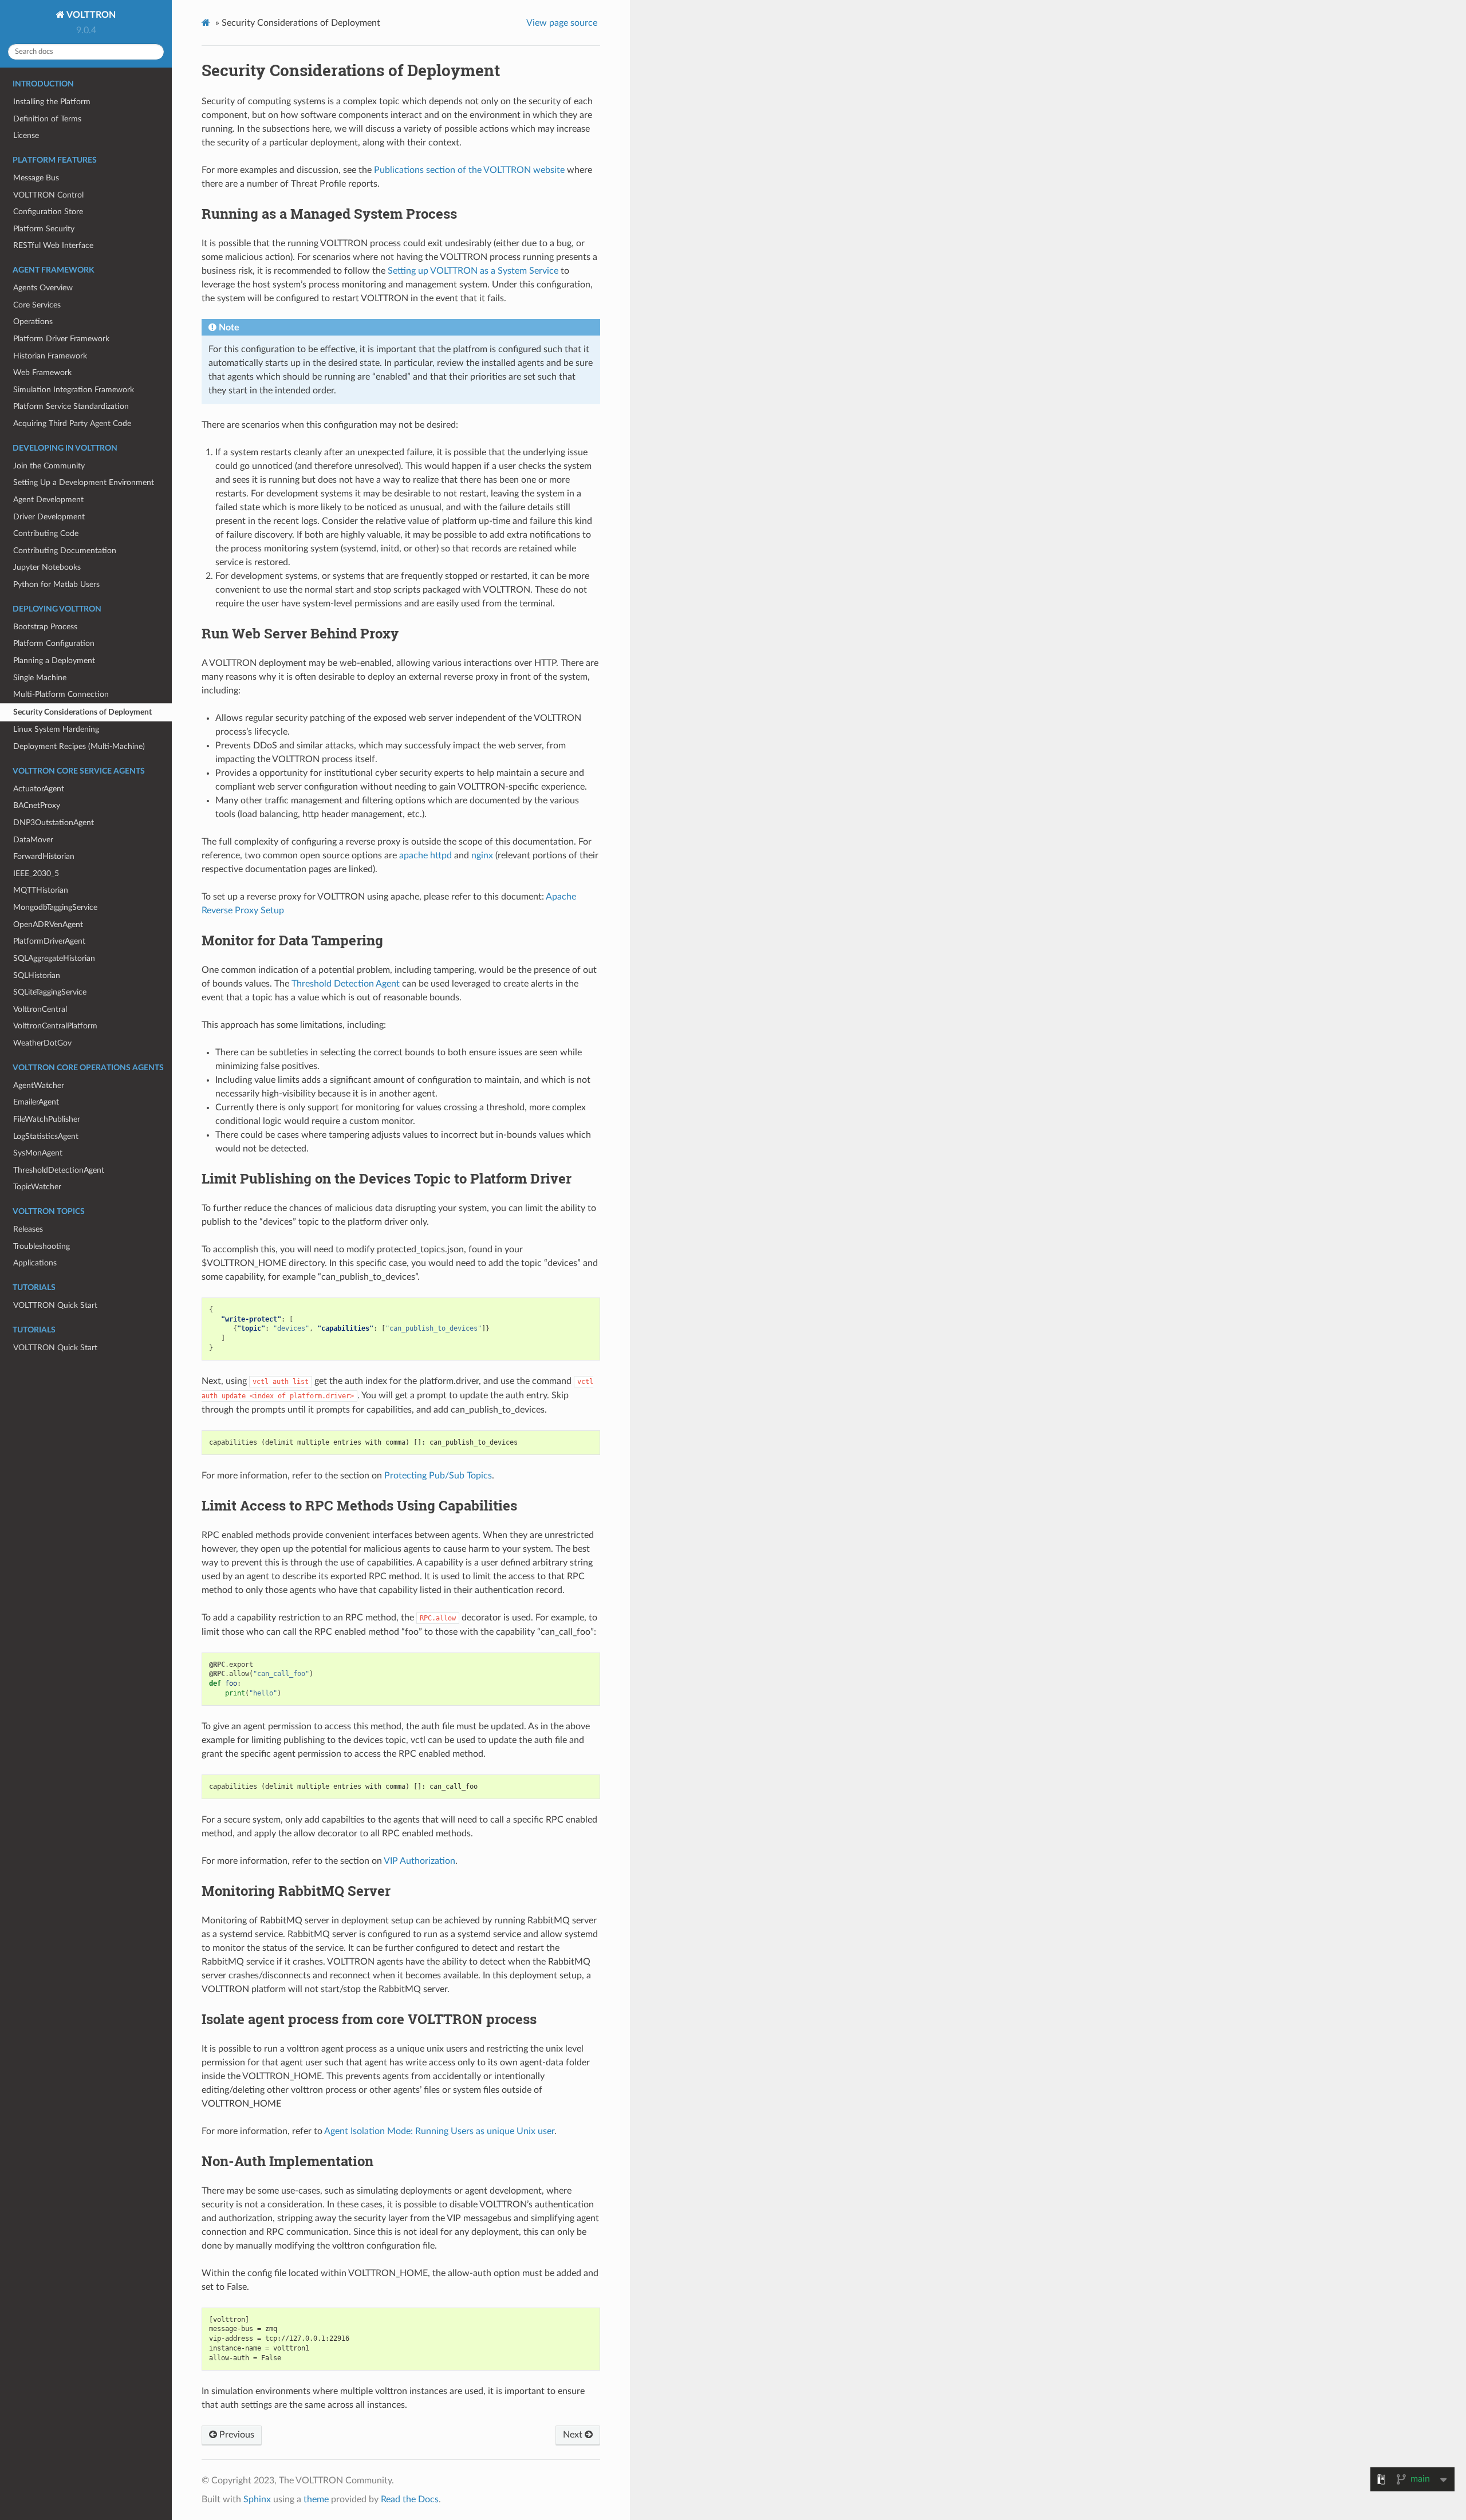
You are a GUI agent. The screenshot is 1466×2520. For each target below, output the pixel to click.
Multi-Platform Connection (61, 694)
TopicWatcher (37, 1187)
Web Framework (42, 372)
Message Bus (36, 178)
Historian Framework (50, 356)
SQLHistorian (37, 975)
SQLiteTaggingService (50, 992)
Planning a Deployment (54, 660)
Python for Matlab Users (56, 584)
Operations (33, 322)
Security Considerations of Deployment (82, 712)
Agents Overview (43, 288)
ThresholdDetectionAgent (59, 1170)
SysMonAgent (38, 1153)
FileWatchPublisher (47, 1119)
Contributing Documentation (65, 551)
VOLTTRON (90, 15)
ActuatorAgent (39, 789)
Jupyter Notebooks (47, 567)
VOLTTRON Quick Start (55, 1305)
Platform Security (44, 229)
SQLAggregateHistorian (54, 958)
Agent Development (48, 500)
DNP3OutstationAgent (54, 823)
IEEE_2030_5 (36, 873)
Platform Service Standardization (71, 406)
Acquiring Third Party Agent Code (72, 423)
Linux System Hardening (56, 729)
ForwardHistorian (44, 856)
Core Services (37, 305)
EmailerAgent (36, 1102)
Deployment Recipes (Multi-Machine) (79, 746)
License (26, 135)
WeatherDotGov (42, 1043)
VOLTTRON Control (48, 195)
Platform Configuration (54, 643)
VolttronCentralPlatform (55, 1026)
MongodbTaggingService (55, 907)
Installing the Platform (52, 102)
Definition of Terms (47, 119)
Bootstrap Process (45, 627)
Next (574, 2435)
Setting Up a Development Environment (84, 482)
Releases (28, 1229)
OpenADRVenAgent (48, 924)
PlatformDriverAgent (49, 941)
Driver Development (49, 517)
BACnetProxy (37, 805)
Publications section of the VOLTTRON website (469, 170)
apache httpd (425, 855)
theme (316, 2499)
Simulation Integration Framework (74, 390)
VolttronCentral (40, 1009)
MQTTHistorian (41, 890)
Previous (236, 2435)
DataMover (33, 840)
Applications (35, 1263)
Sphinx (257, 2499)
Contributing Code (46, 533)
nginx (482, 855)
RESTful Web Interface (53, 245)
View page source (562, 23)
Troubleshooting (42, 1246)
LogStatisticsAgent (46, 1136)
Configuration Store (48, 212)
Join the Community (49, 466)
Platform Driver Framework (61, 339)
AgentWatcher (39, 1085)
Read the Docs (410, 2499)
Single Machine (40, 678)
